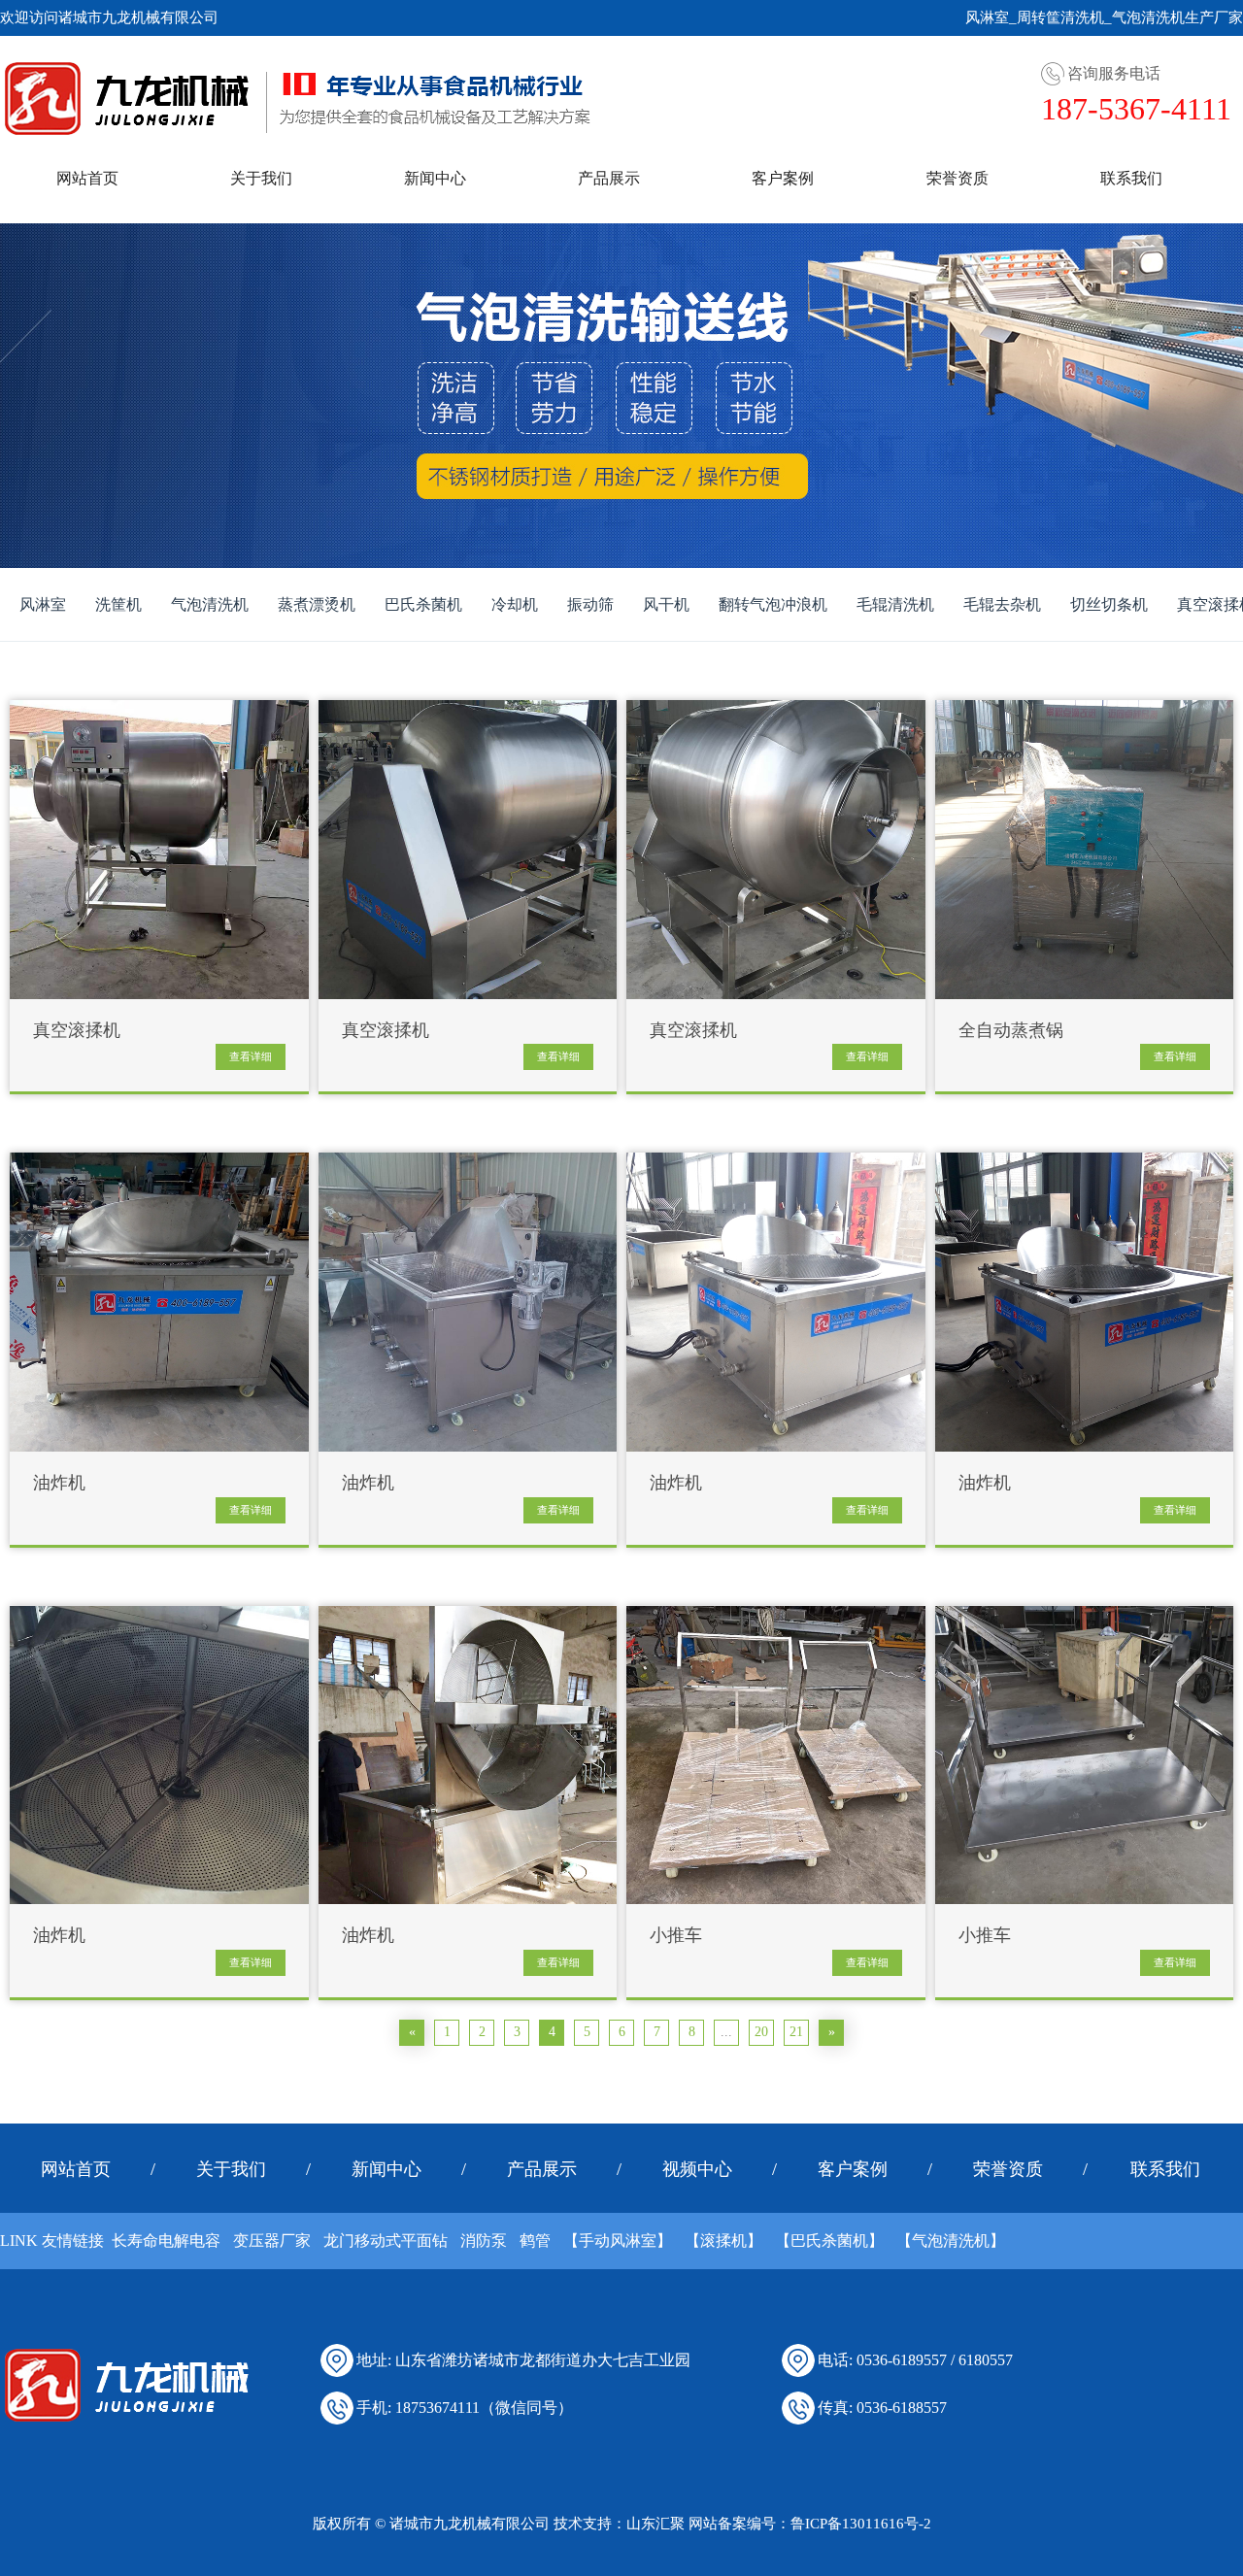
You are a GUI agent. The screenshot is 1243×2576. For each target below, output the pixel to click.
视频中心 (697, 2169)
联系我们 (1131, 178)
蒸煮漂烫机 (317, 604)
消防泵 (484, 2241)
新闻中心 (435, 178)
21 (796, 2032)
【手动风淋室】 (618, 2241)
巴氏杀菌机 (423, 604)
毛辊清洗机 (895, 604)
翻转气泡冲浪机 (773, 604)
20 (761, 2032)
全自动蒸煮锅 (1011, 1031)
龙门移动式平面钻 (386, 2241)
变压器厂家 (272, 2241)
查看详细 (251, 1056)
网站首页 (87, 178)
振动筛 (590, 604)
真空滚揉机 (77, 1031)
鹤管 (535, 2241)
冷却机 (515, 604)
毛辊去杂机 (1002, 604)
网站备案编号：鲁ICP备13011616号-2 (810, 2524)
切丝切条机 (1109, 604)
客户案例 (783, 178)
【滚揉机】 (723, 2241)
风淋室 (43, 604)
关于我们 (261, 178)
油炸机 (59, 1483)
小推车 (676, 1936)
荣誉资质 (957, 178)
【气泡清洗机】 (951, 2241)
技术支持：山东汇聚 (619, 2524)
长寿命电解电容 (166, 2241)
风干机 (666, 604)
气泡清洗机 (210, 604)
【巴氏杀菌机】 (829, 2241)
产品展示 (609, 178)
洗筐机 (118, 604)
